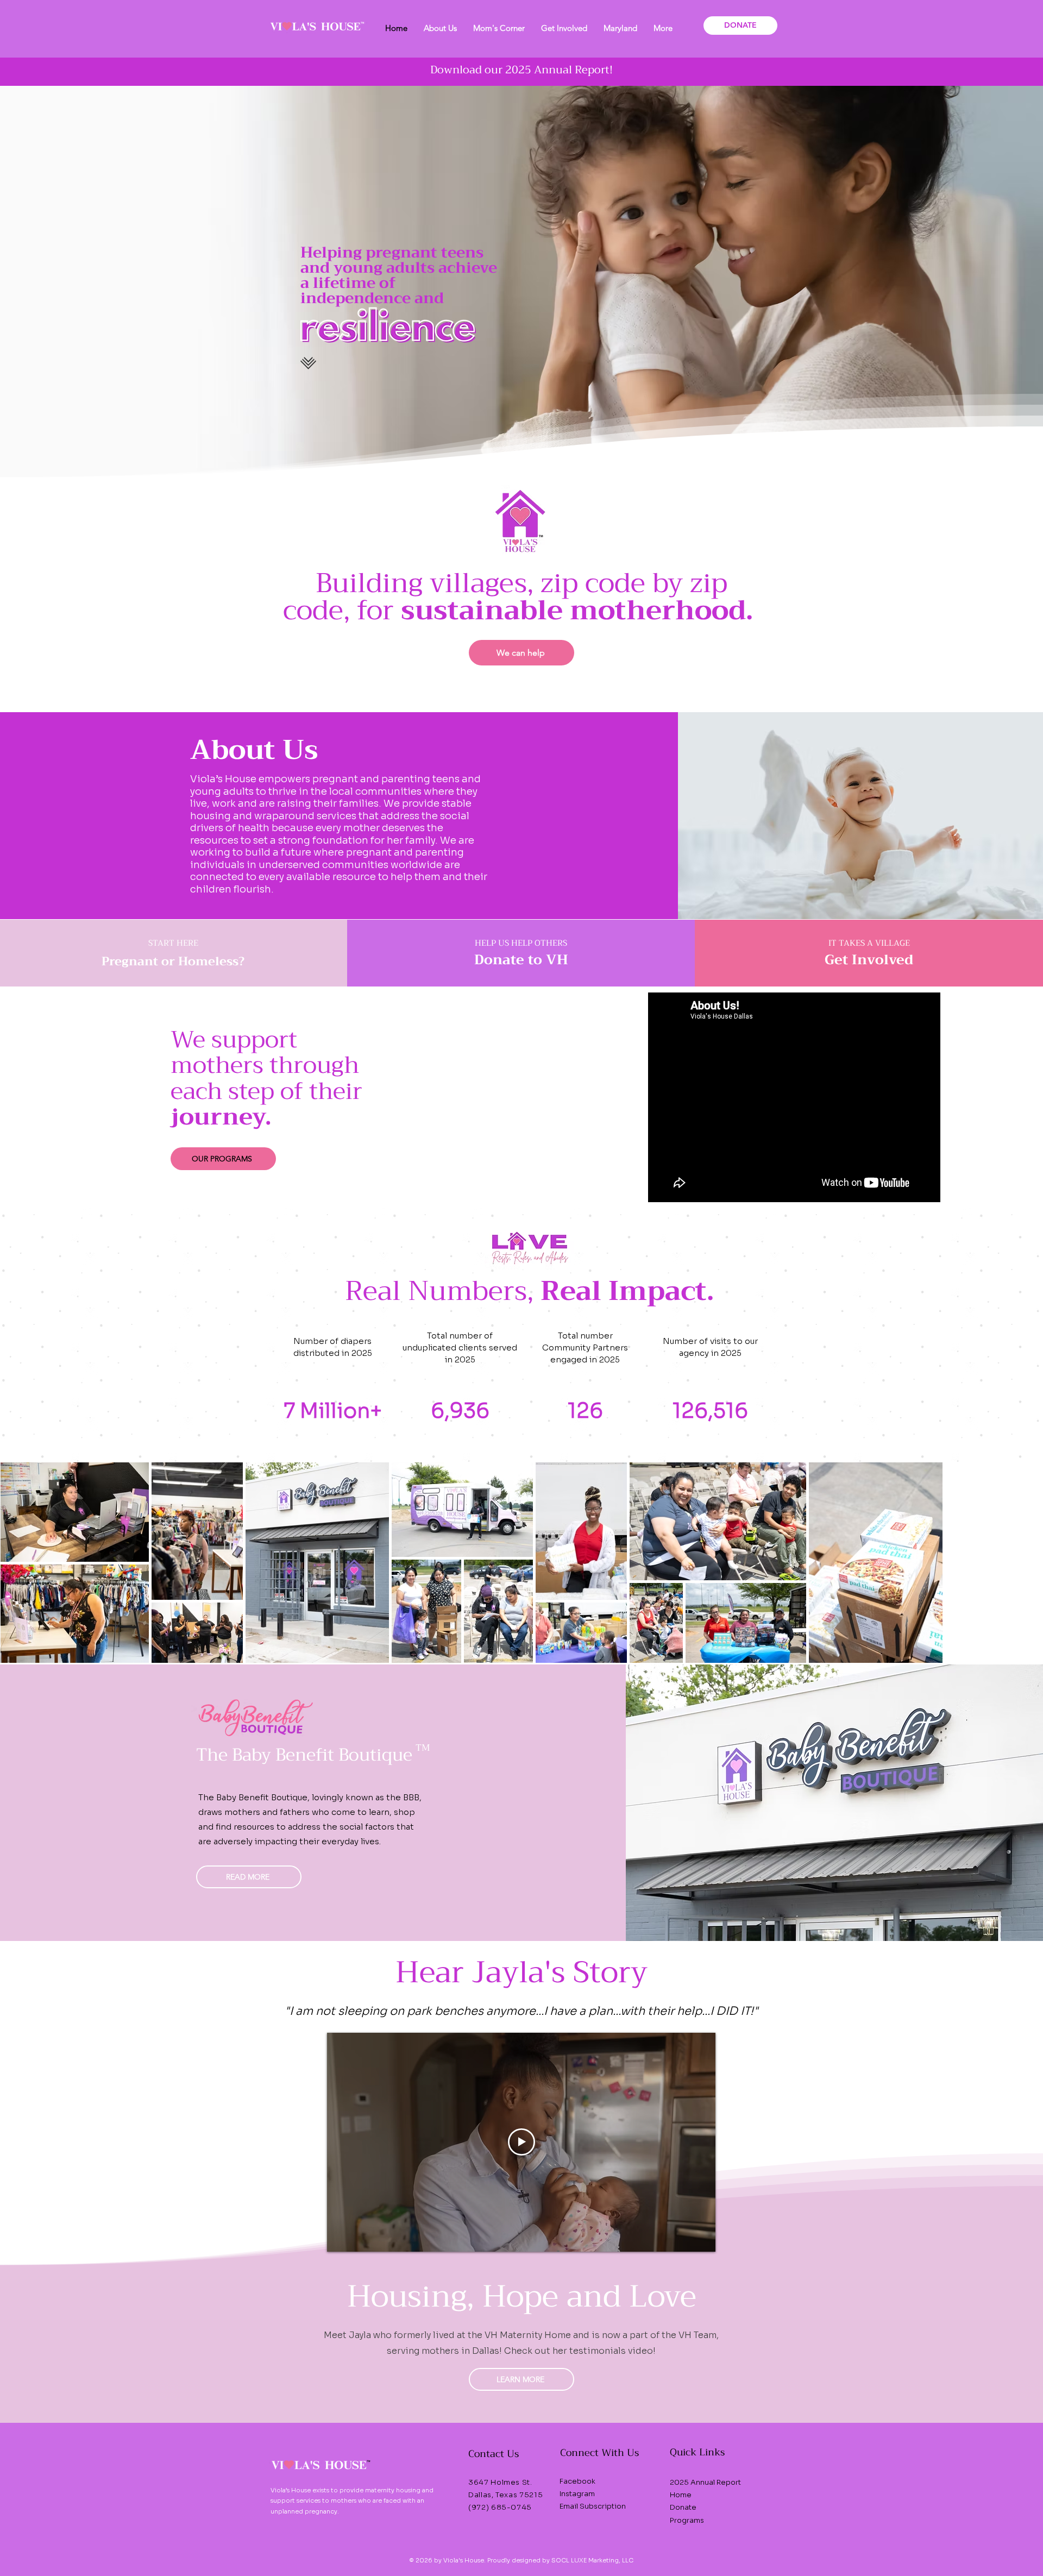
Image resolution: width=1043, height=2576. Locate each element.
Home (681, 2495)
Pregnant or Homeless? (173, 962)
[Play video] (521, 2142)
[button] (440, 28)
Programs (687, 2520)
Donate (683, 2507)
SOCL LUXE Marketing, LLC (592, 2560)
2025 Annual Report (705, 2482)
